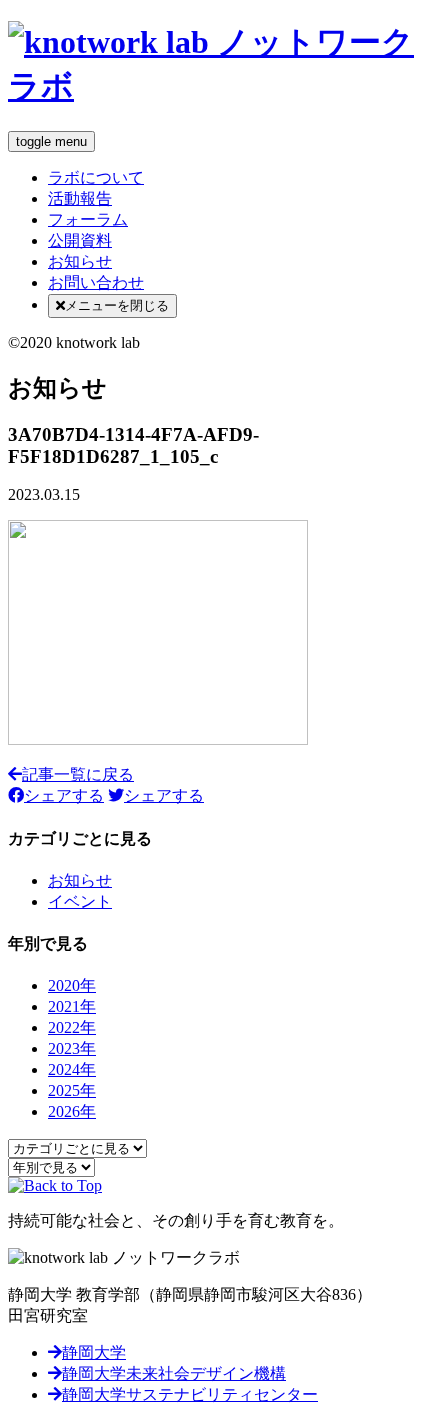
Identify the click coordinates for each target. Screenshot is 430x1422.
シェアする (64, 795)
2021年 (72, 1006)
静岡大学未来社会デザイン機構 (174, 1373)
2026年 (72, 1111)
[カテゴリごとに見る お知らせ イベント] (77, 1147)
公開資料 (80, 240)
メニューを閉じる (117, 305)
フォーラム (88, 219)
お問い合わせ (96, 282)
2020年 (72, 985)
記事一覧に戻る (78, 774)
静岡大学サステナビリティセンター (190, 1394)
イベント (80, 901)
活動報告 (80, 198)
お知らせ (80, 261)
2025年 (72, 1090)
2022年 (72, 1027)
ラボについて (96, 177)
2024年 (72, 1069)
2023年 (72, 1048)
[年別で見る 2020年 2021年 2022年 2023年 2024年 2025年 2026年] (51, 1166)
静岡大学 (94, 1352)
